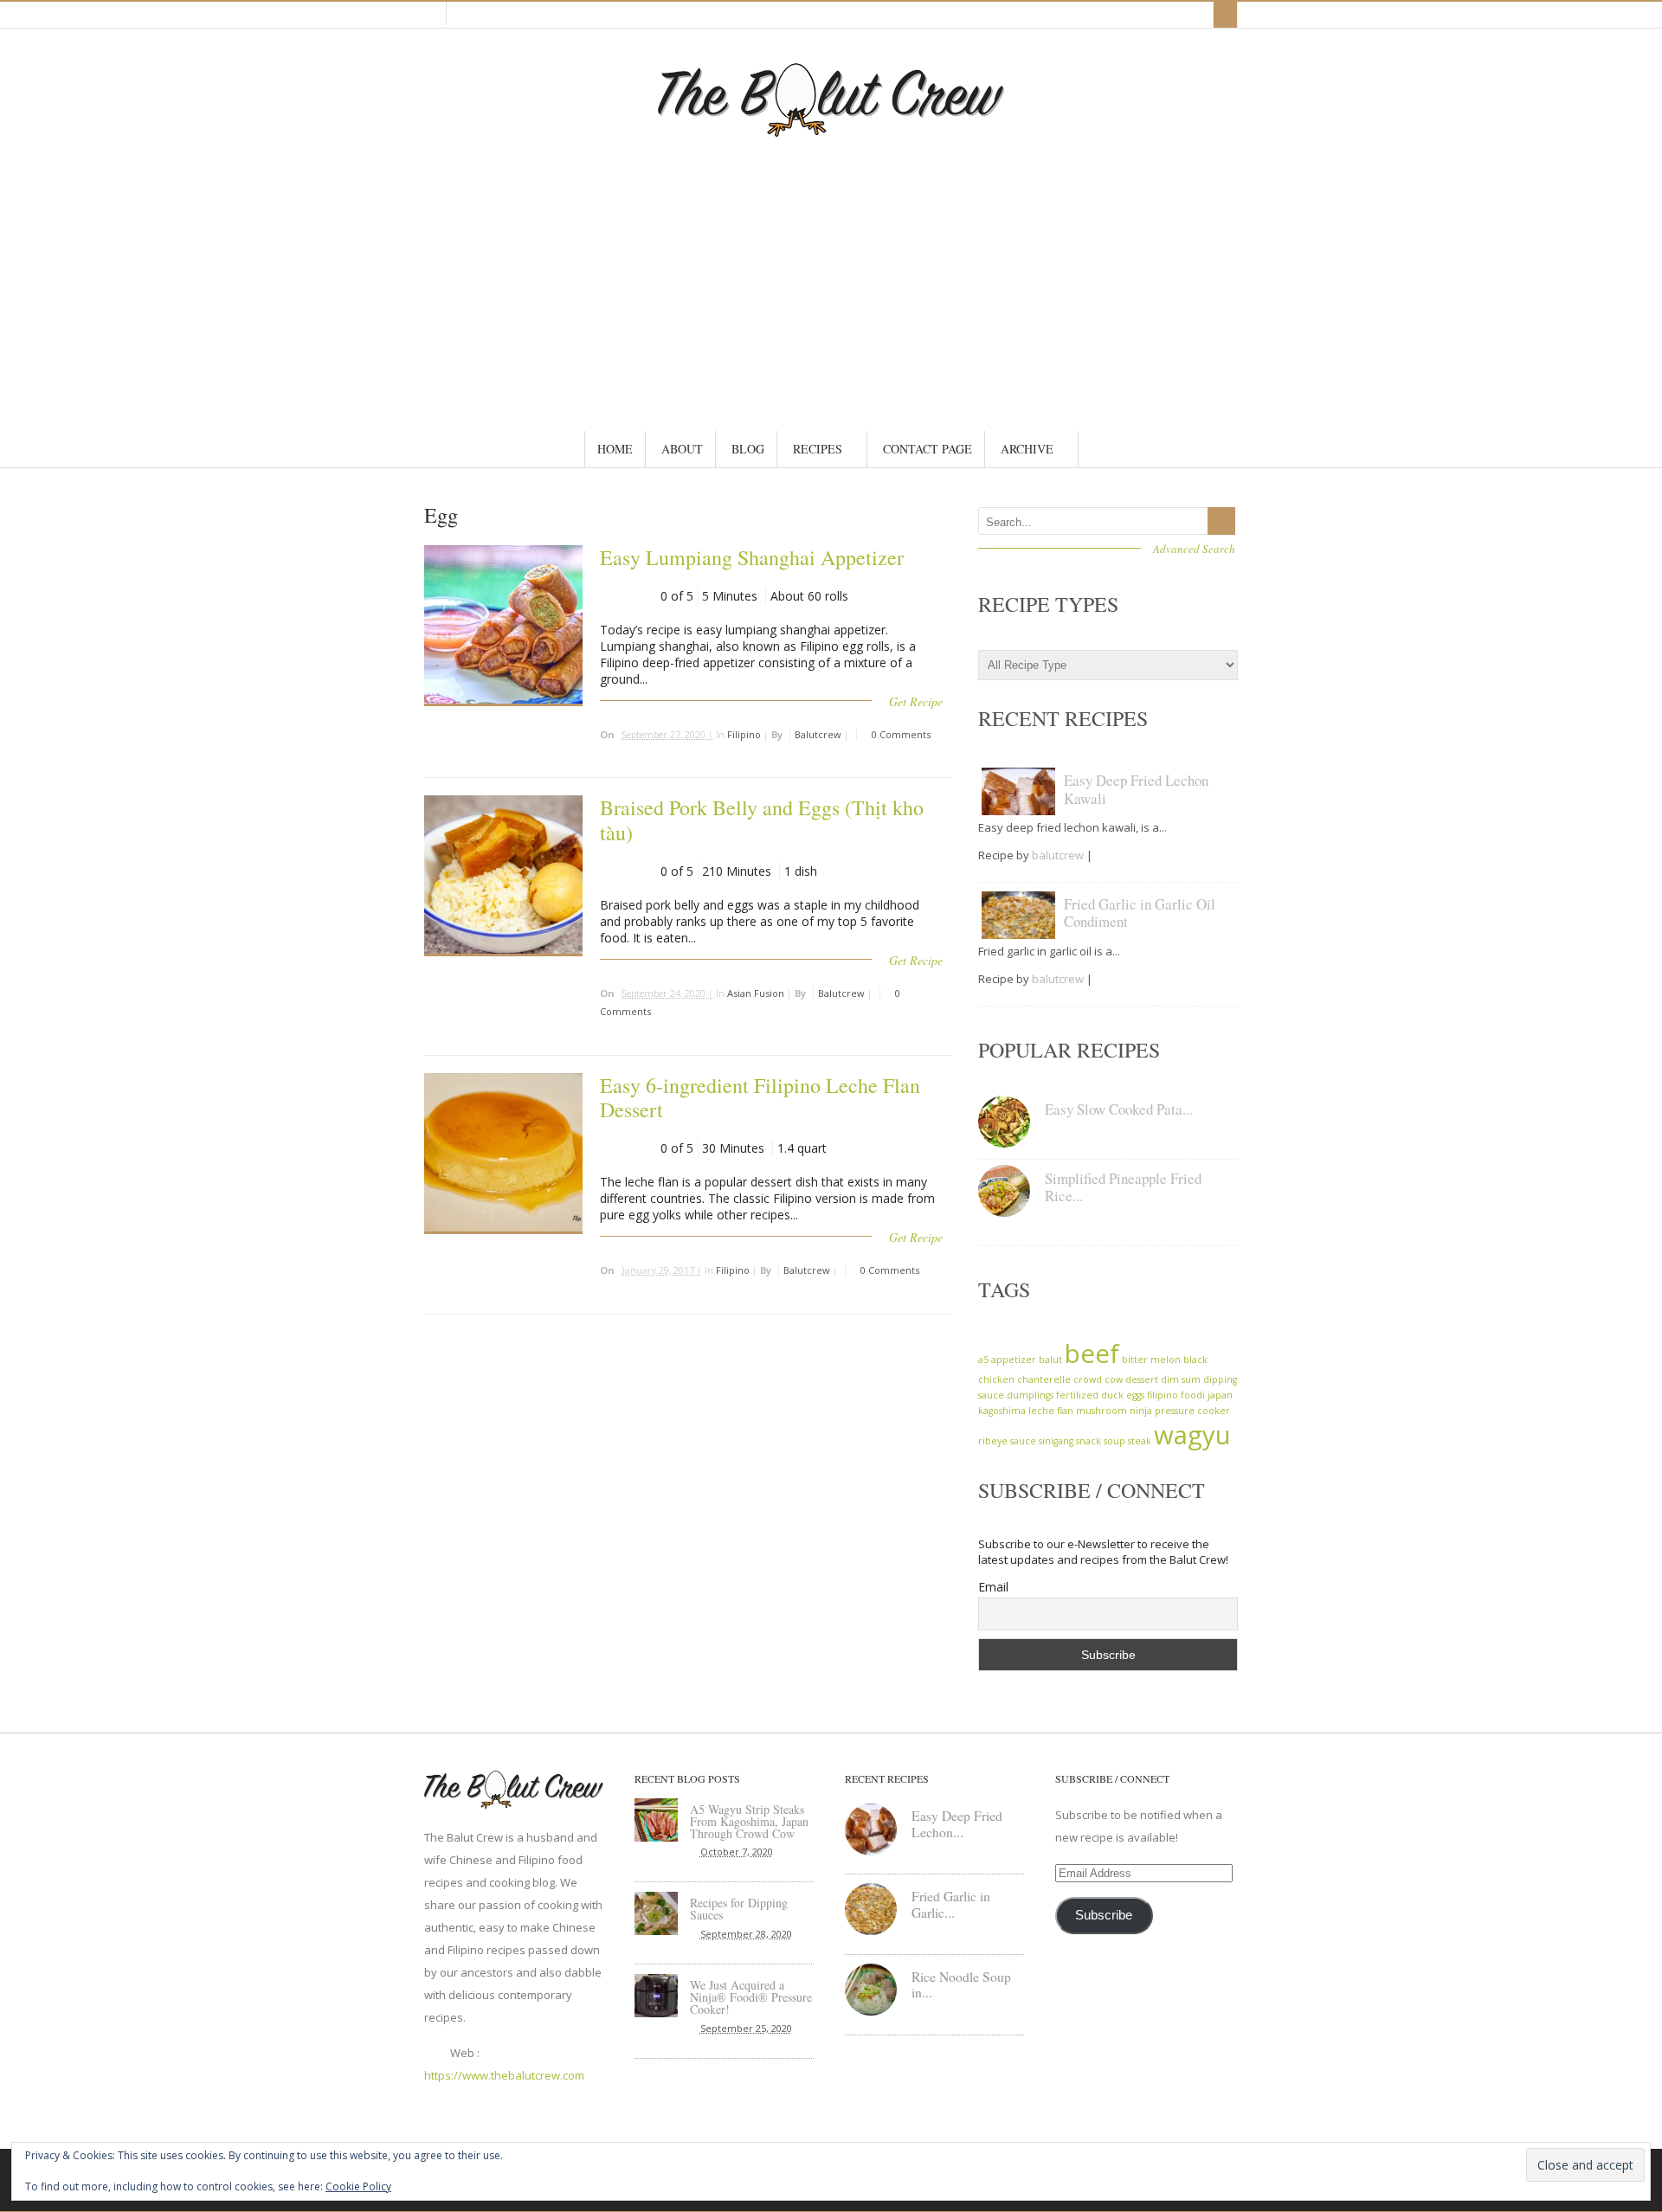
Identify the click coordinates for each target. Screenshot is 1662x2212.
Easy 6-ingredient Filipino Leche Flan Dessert (760, 1098)
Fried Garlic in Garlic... (951, 1904)
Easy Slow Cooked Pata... (1119, 1109)
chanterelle (1044, 1379)
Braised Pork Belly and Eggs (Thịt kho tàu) (762, 820)
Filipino (744, 734)
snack (1089, 1441)
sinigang (1056, 1441)
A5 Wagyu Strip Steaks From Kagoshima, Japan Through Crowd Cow (749, 1821)
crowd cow (1098, 1379)
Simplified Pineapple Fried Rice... (1123, 1187)
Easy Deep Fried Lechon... (957, 1824)
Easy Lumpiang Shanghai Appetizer (752, 557)
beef (1092, 1354)
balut (1050, 1360)
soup (1114, 1441)
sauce (1023, 1441)
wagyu (1192, 1435)
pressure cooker (1192, 1411)
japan (1220, 1395)
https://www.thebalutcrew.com (504, 2075)
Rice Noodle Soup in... (961, 1985)
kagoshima (1002, 1411)
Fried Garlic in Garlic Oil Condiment (1140, 913)
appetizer (1014, 1360)
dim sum (1181, 1379)
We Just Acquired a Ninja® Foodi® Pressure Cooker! (751, 1997)
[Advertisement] (831, 267)
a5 (983, 1360)
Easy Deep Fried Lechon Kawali (1136, 789)
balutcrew (818, 734)
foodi (1193, 1395)
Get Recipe (916, 701)
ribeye (993, 1441)
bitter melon (1151, 1360)
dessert (1142, 1379)
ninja (1141, 1411)
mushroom (1102, 1411)
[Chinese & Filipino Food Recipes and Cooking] (831, 129)
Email (993, 1587)
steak (1140, 1441)
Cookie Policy (358, 2186)
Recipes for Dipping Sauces (739, 1909)
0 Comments (900, 734)
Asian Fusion (756, 993)
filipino (1163, 1395)
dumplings (1030, 1395)
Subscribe (1104, 1915)
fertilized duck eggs (1100, 1395)
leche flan (1051, 1411)
